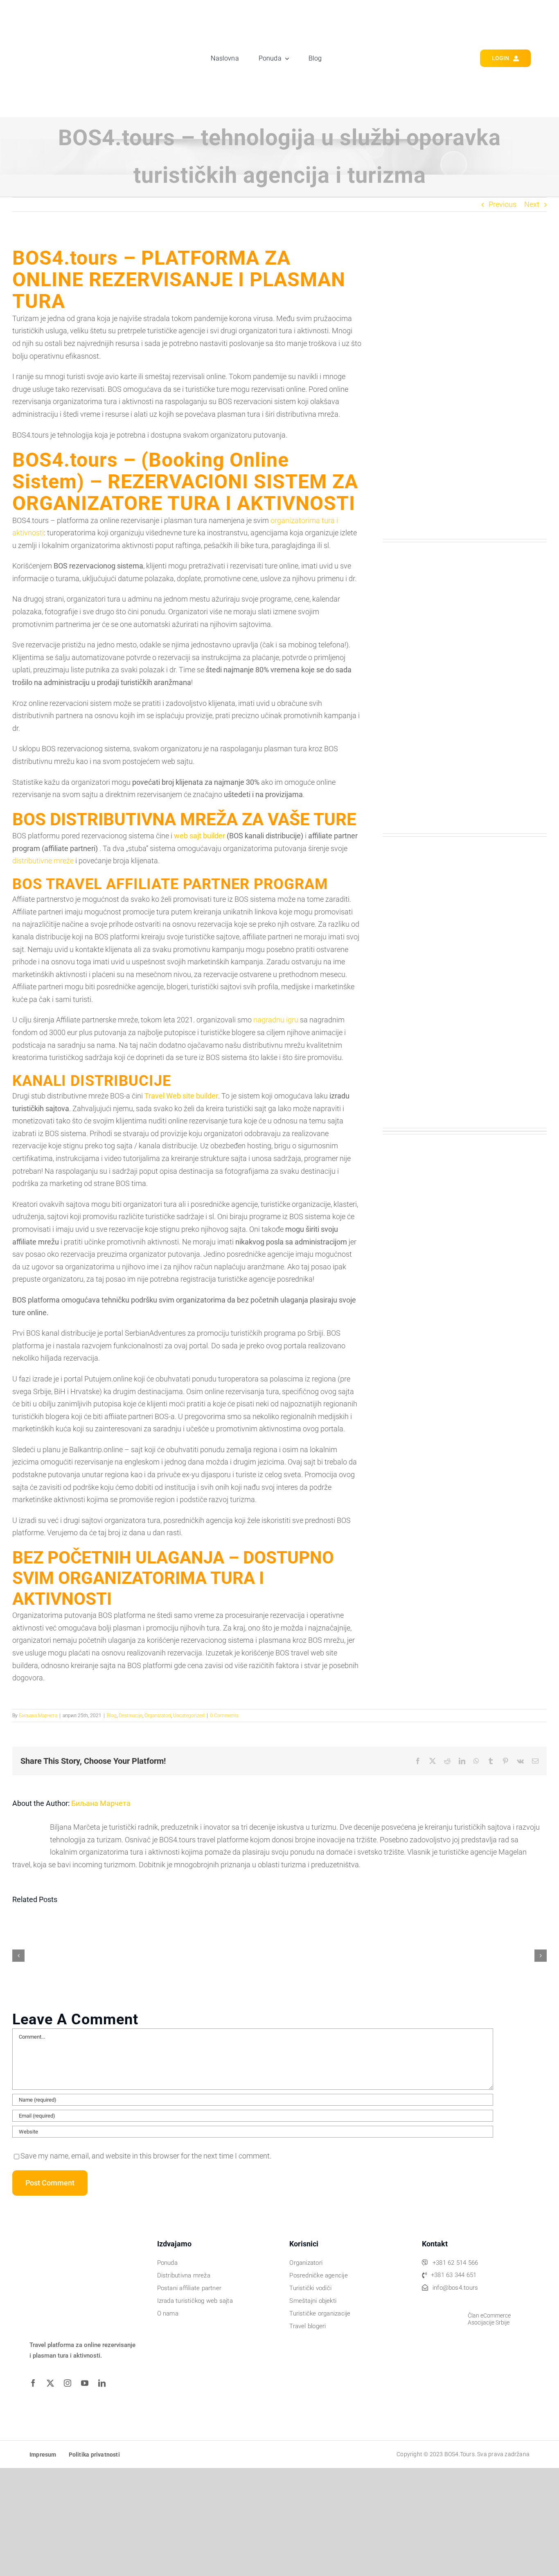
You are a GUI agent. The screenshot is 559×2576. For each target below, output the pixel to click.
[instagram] (70, 2383)
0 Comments (224, 1716)
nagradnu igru (276, 1020)
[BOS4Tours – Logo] (75, 15)
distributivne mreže (43, 861)
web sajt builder (199, 836)
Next (532, 204)
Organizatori (158, 1716)
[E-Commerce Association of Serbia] (442, 2303)
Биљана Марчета (38, 1716)
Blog (112, 1716)
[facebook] (36, 2383)
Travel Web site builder (181, 1096)
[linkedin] (105, 2383)
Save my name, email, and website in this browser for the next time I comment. (146, 2156)
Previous (503, 204)
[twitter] (53, 2383)
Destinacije (131, 1716)
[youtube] (88, 2383)
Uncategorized (189, 1716)
